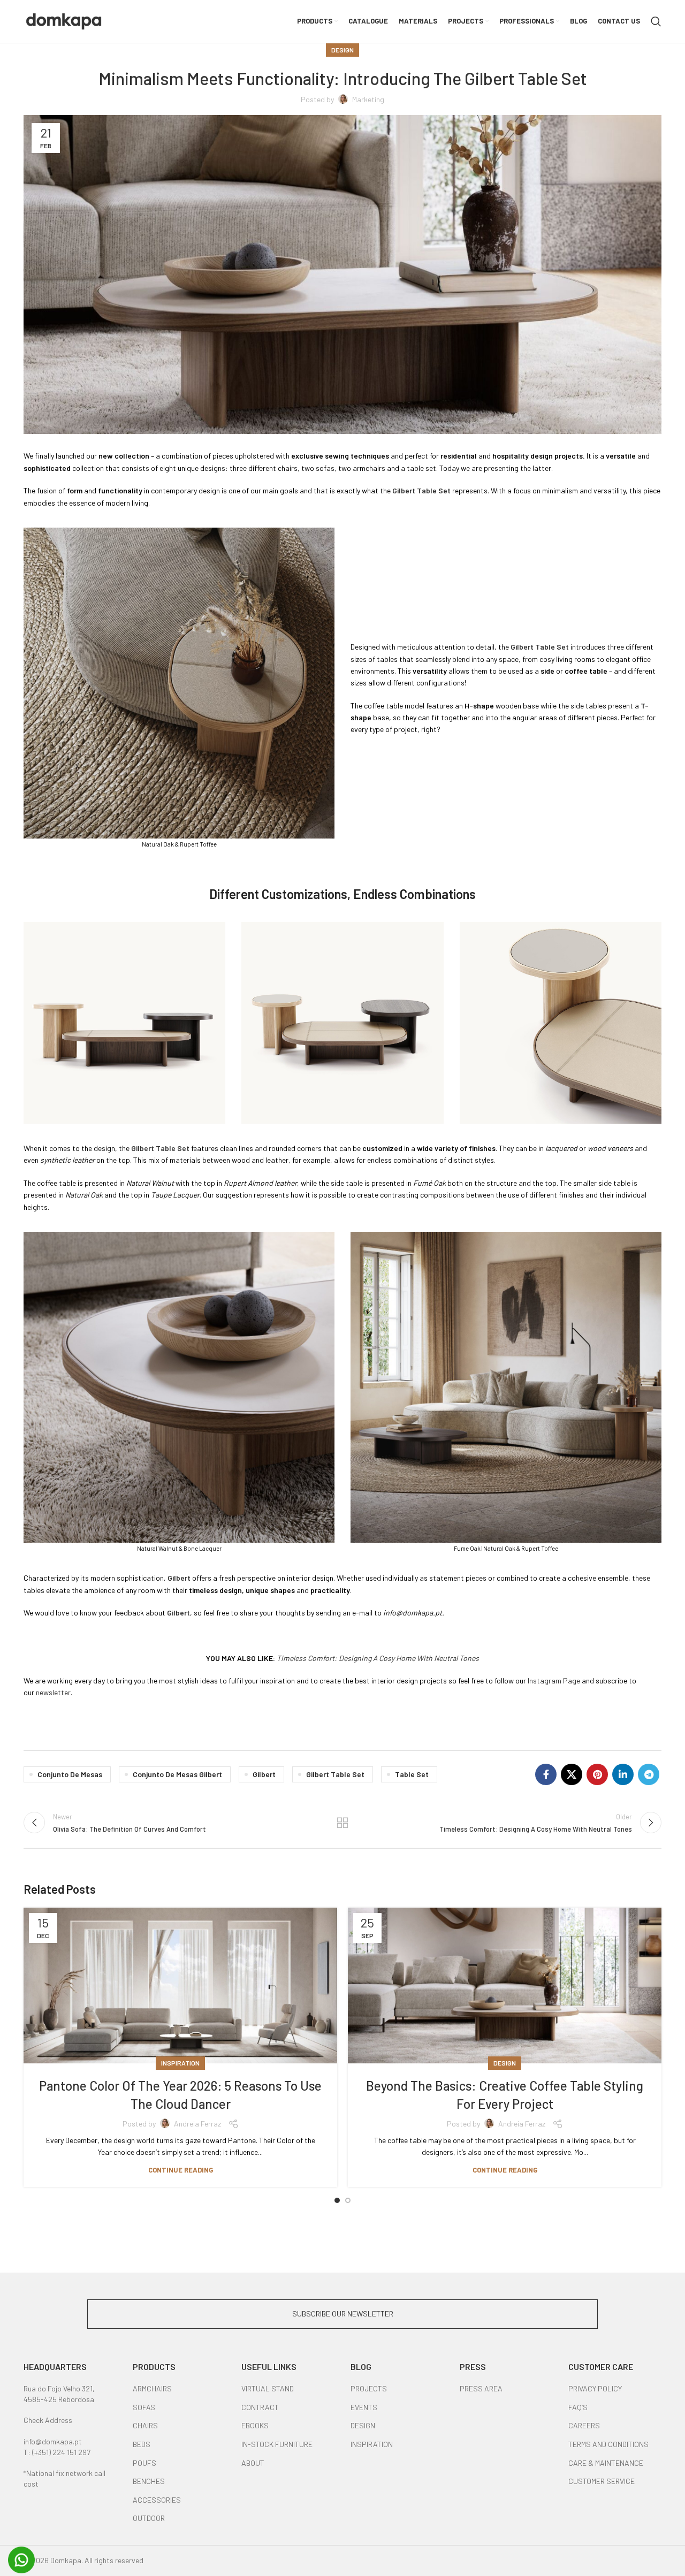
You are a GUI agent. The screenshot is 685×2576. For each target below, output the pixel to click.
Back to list (343, 1823)
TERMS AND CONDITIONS (608, 2444)
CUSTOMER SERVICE (602, 2481)
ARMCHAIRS (152, 2388)
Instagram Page (554, 1681)
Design (342, 50)
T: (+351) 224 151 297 (57, 2452)
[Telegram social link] (649, 1774)
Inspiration (180, 2063)
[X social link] (572, 1774)
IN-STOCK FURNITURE (277, 2444)
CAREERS (584, 2425)
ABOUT (253, 2463)
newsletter (53, 1692)
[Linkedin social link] (623, 1774)
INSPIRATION (372, 2444)
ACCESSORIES (157, 2500)
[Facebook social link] (546, 1774)
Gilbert (264, 1774)
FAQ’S (578, 2407)
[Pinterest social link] (597, 1774)
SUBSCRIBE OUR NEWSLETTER (343, 2314)
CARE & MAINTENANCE (606, 2463)
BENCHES (149, 2481)
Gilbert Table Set (335, 1774)
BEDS (142, 2444)
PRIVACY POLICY (595, 2388)
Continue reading (181, 2170)
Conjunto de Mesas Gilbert (177, 1774)
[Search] (656, 21)
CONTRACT (260, 2407)
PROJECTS (369, 2388)
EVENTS (364, 2407)
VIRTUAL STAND (268, 2388)
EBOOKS (255, 2425)
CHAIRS (145, 2425)
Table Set (412, 1774)
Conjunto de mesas (70, 1774)
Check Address (48, 2420)
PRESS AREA (481, 2388)
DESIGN (363, 2425)
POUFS (144, 2463)
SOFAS (144, 2407)
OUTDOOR (149, 2518)
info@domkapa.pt (53, 2441)
